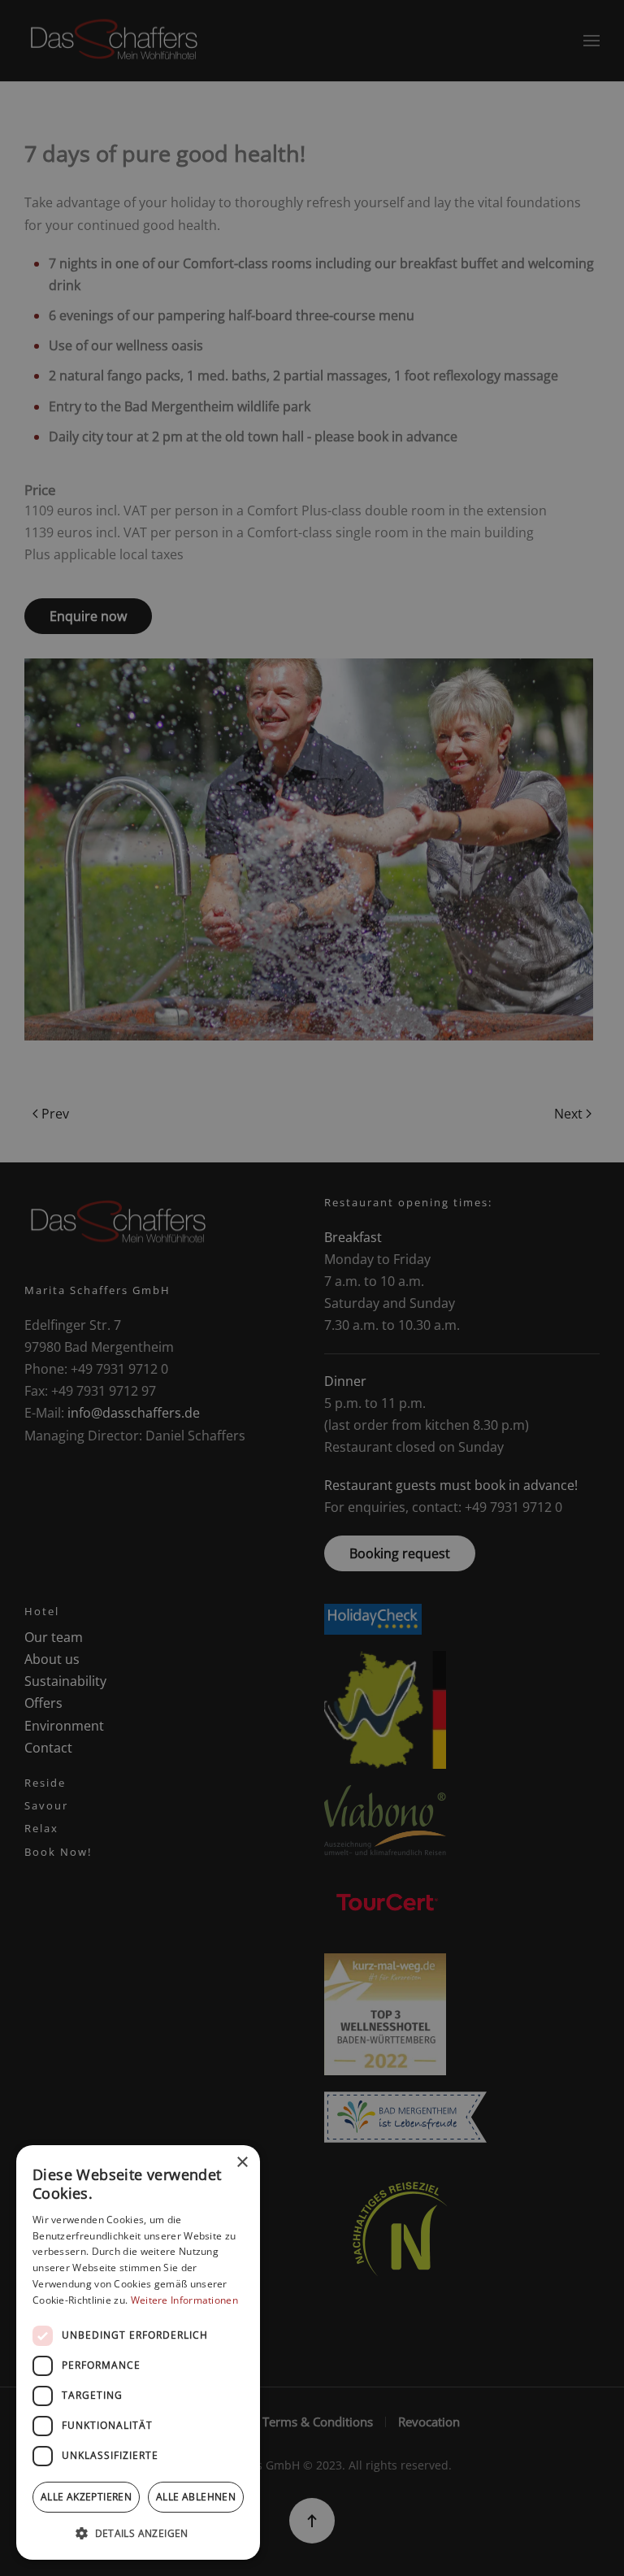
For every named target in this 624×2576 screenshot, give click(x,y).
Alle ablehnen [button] (196, 2497)
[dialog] (138, 2352)
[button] (138, 2533)
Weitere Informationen (184, 2300)
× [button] (242, 2163)
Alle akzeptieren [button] (86, 2497)
